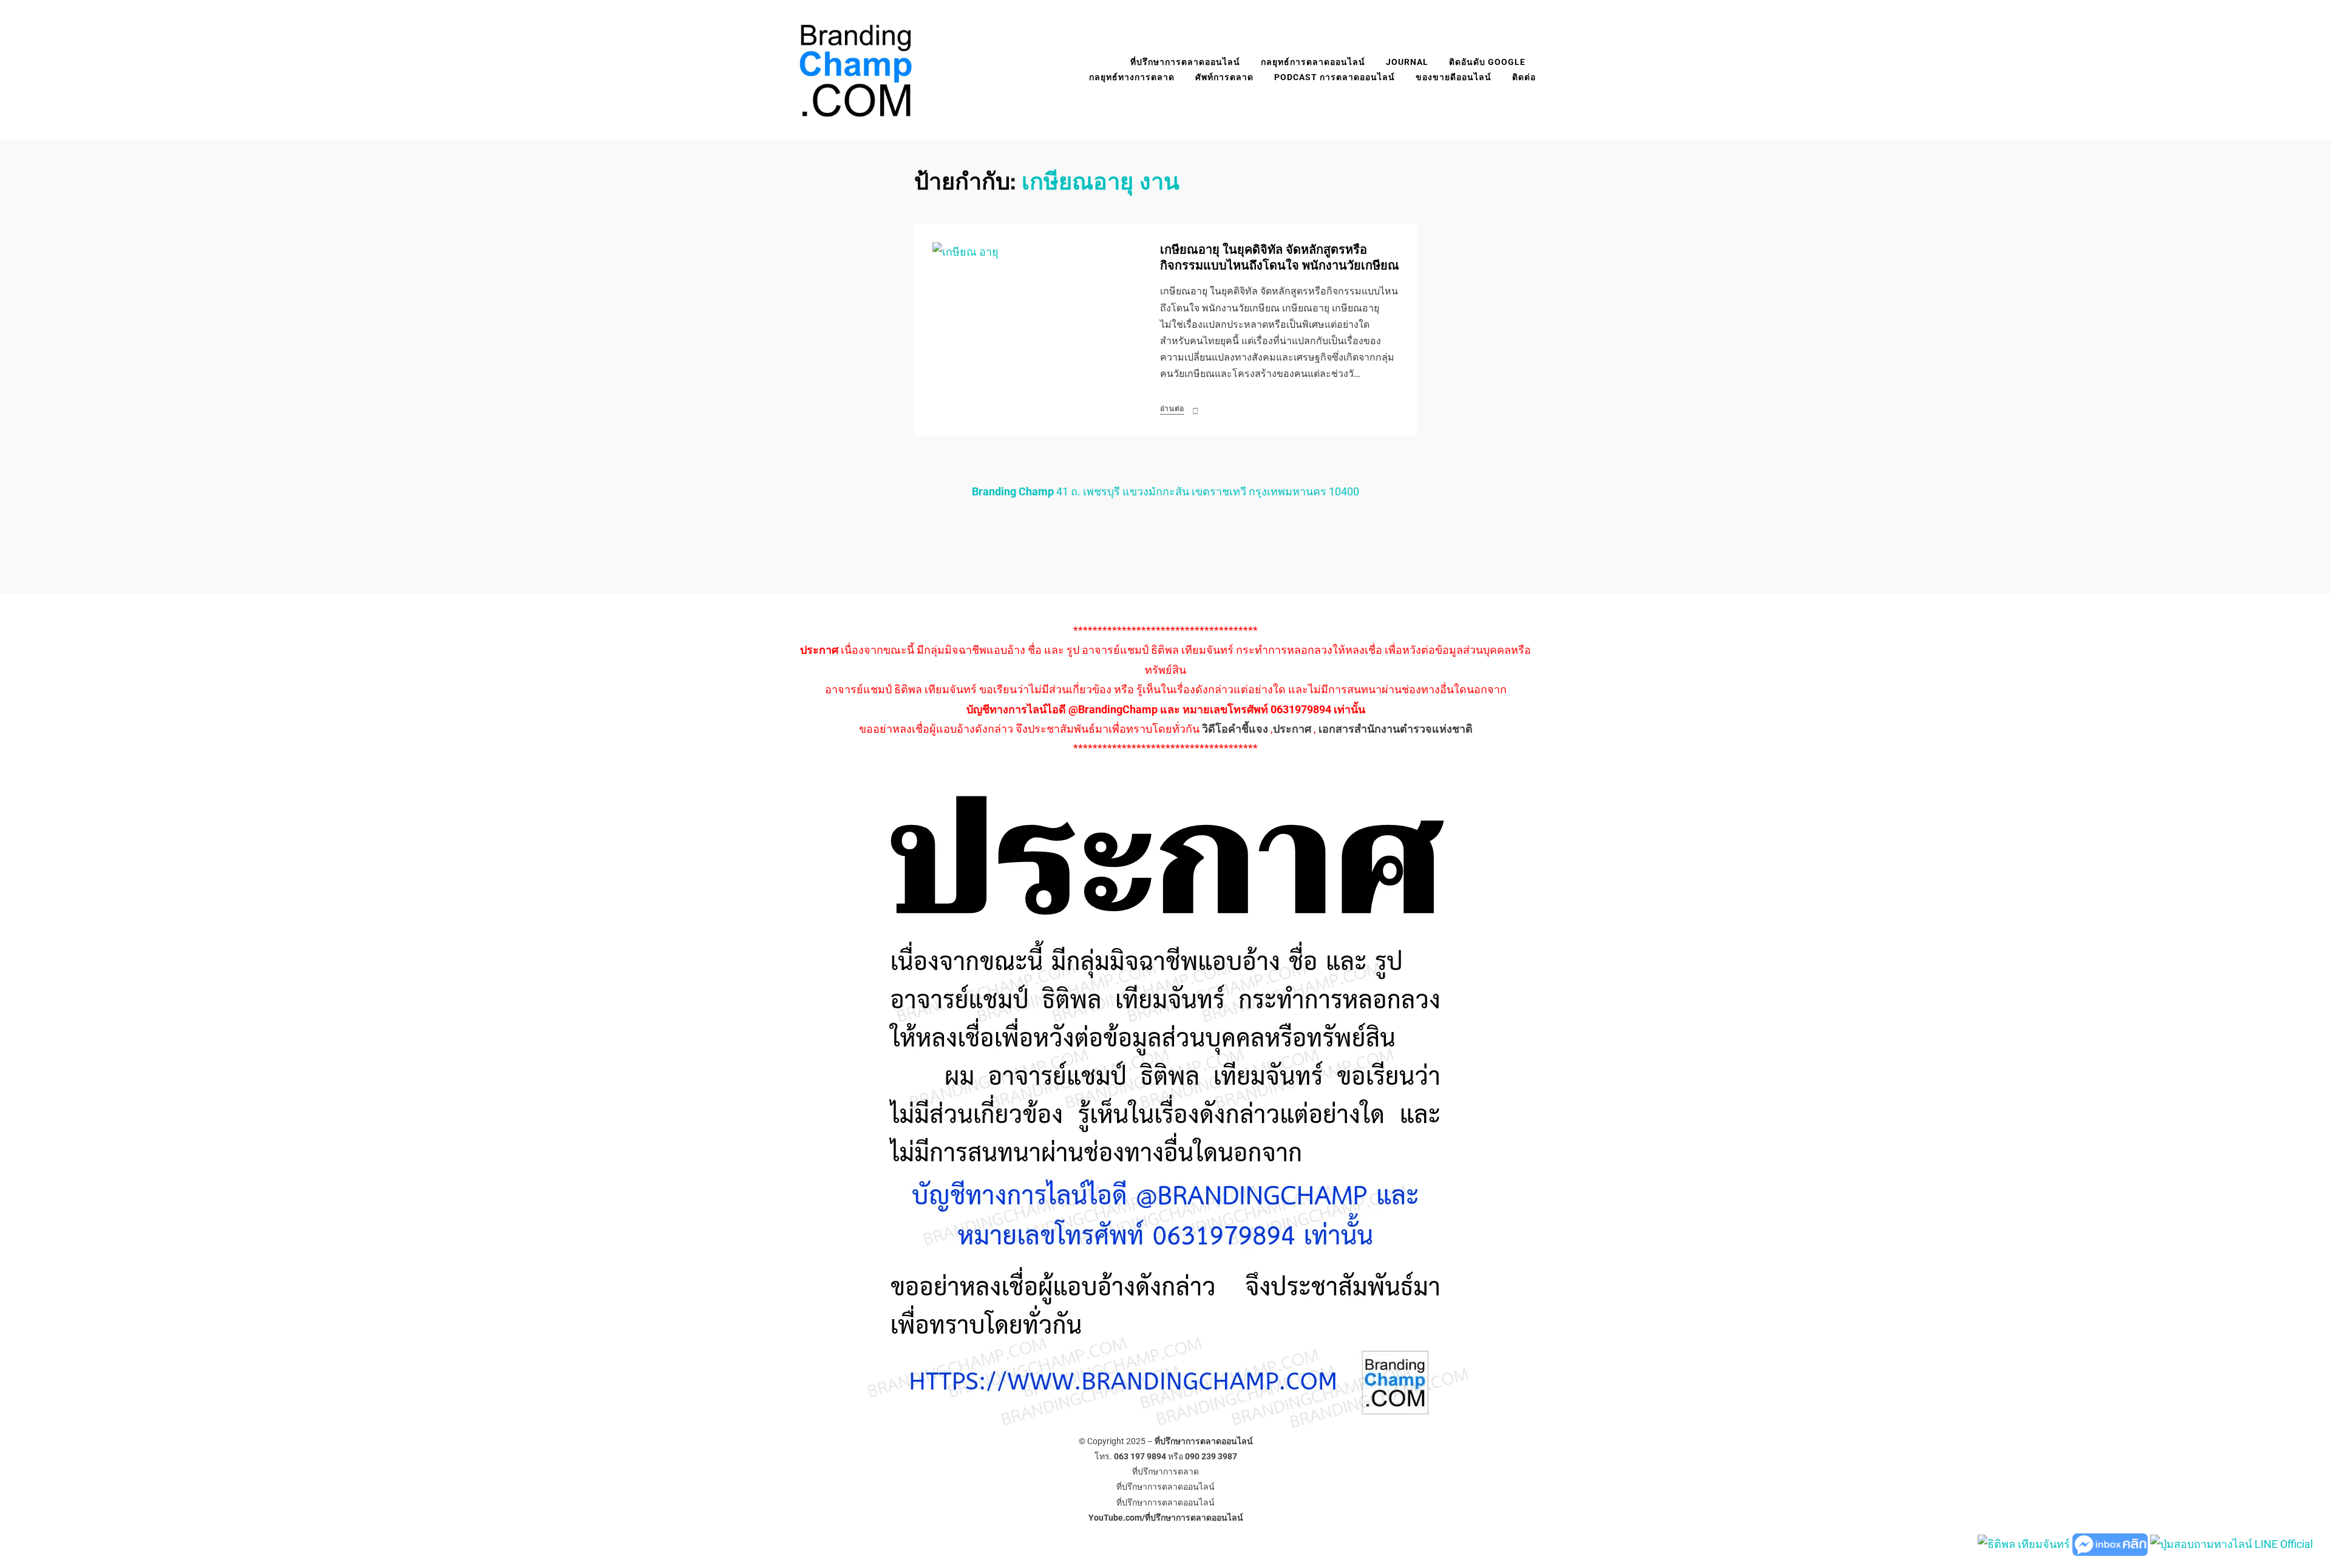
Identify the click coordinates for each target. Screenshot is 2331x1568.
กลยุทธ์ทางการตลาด (1132, 77)
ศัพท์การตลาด (1224, 77)
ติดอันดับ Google (1487, 62)
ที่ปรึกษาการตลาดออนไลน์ (1185, 62)
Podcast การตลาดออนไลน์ (1335, 77)
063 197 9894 (1140, 1456)
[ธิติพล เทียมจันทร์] (2024, 1543)
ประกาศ (1292, 729)
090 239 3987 (1211, 1456)
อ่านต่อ (1172, 409)
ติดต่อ (1524, 77)
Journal (1407, 62)
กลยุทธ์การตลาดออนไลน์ (1313, 62)
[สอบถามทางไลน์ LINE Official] (2231, 1543)
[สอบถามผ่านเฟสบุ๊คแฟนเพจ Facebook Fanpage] (2111, 1543)
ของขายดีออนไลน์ (1454, 77)
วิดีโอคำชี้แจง (1235, 729)
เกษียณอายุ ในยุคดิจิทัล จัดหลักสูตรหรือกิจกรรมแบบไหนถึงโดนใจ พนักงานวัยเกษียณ (1280, 258)
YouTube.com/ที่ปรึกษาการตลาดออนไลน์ (1166, 1518)
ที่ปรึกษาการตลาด (1165, 1471)
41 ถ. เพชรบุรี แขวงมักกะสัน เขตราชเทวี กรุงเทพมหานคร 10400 (1165, 491)
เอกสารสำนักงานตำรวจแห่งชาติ (1396, 729)
